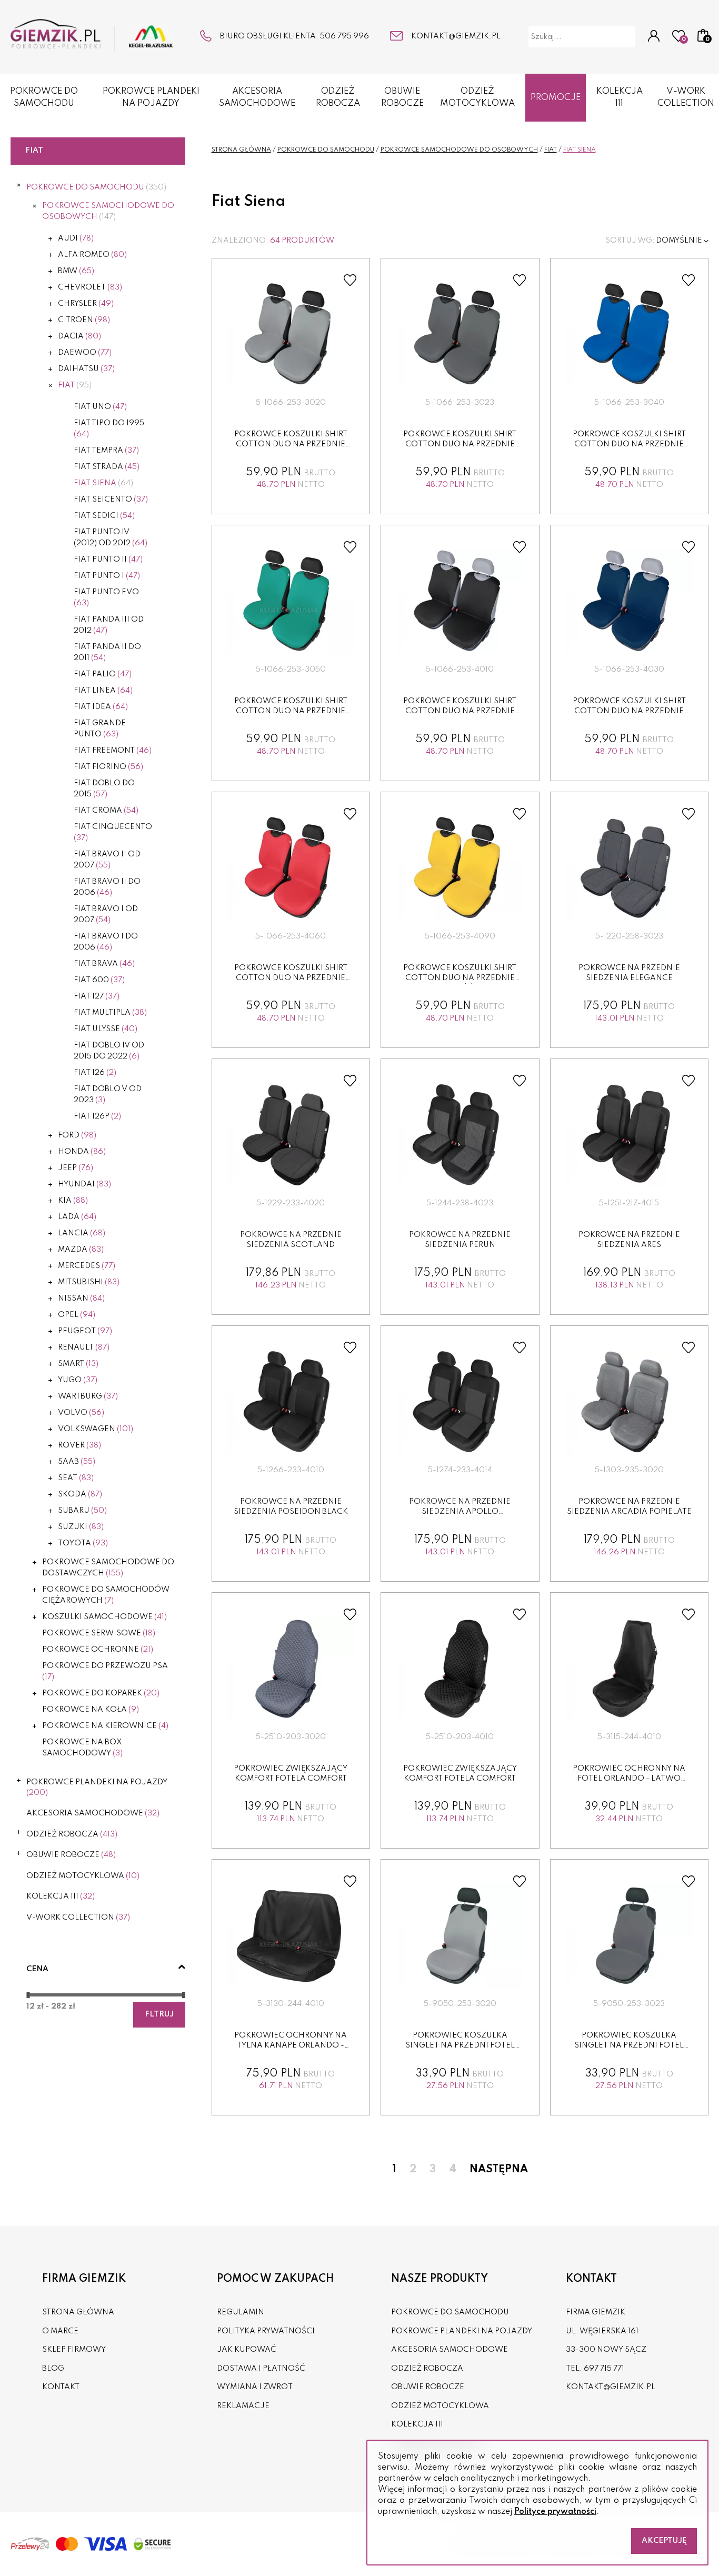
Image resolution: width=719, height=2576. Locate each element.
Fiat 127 (97, 996)
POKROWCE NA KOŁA (91, 1710)
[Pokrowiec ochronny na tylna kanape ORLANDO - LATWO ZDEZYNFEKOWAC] (291, 1936)
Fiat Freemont (113, 751)
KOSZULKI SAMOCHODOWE (104, 1617)
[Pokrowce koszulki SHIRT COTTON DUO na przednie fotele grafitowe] (460, 335)
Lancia (82, 1233)
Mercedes (87, 1266)
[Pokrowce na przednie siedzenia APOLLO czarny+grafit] (460, 1402)
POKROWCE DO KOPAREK (101, 1693)
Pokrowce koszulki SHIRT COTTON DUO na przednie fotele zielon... (291, 711)
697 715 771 (604, 2369)
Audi (76, 238)
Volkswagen (96, 1429)
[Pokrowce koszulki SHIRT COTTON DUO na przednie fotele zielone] (291, 602)
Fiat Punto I (107, 576)
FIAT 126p (97, 1116)
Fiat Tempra (106, 451)
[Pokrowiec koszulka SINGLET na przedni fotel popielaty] (460, 1936)
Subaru (82, 1511)
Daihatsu (86, 369)
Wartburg (88, 1396)
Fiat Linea (103, 691)
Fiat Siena (103, 483)
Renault (84, 1347)
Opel (77, 1315)
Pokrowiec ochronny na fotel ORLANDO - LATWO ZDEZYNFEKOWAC (629, 1779)
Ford (77, 1135)
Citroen (84, 320)
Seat (76, 1478)
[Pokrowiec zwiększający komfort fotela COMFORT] (291, 1669)
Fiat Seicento (111, 500)
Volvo (81, 1413)
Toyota (83, 1543)
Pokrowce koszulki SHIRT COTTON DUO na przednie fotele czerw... (291, 978)
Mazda (81, 1250)
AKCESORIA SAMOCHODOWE (257, 97)
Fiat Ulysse (106, 1029)
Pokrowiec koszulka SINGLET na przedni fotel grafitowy (629, 2046)
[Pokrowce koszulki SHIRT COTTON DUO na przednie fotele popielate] (291, 335)
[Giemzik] (92, 36)
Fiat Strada (107, 467)
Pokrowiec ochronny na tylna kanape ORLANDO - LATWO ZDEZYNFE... (291, 2046)
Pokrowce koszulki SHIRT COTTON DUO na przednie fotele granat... (629, 711)
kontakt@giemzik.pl (456, 36)
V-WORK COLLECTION (686, 97)
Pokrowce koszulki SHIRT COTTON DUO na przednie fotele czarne (460, 711)
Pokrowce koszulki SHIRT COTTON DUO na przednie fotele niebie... (629, 445)
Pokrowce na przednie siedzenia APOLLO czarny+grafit (460, 1512)
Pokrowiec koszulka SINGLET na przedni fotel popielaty (460, 2046)
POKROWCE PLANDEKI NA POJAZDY (151, 97)
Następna (499, 2170)
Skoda (80, 1494)
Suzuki (81, 1527)
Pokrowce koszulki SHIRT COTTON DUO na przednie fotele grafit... (460, 445)
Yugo (78, 1380)
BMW (76, 271)
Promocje (556, 98)
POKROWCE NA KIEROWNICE (105, 1726)
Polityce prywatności (555, 2512)
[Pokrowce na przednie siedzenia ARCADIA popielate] (629, 1402)
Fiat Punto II (108, 560)
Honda (82, 1152)
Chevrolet (90, 287)
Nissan (81, 1299)
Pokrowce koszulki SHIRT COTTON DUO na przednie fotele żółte (460, 978)
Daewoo (85, 353)
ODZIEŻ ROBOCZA (338, 97)
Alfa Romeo (92, 255)
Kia (73, 1201)
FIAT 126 (95, 1073)
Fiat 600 (99, 980)
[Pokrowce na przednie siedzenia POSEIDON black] (291, 1402)
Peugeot (85, 1331)
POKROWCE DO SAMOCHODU (44, 97)
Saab (77, 1462)
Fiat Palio (103, 674)
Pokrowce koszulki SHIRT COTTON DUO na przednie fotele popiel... (291, 445)
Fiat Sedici (104, 516)
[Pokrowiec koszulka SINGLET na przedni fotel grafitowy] (629, 1936)
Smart (78, 1364)
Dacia (79, 336)
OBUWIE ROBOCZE (402, 97)
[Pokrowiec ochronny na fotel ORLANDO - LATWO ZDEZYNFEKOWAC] (629, 1669)
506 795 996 (344, 36)
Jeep (76, 1168)
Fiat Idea (101, 707)
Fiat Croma (106, 811)
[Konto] (654, 37)
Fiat (75, 385)
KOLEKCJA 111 (620, 97)
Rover (79, 1445)
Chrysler (86, 304)
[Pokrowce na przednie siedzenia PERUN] (460, 1135)
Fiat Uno (100, 407)
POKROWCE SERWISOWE (99, 1633)
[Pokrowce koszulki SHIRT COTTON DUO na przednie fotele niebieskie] (629, 335)
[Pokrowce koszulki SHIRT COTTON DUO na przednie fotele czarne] (460, 602)
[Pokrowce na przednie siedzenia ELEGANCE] (629, 868)
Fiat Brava (104, 964)
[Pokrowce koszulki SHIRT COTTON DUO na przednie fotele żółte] (460, 868)
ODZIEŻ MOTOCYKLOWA (477, 97)
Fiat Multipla (110, 1013)
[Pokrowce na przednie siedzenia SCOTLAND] (291, 1135)
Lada (77, 1217)
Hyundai (84, 1184)
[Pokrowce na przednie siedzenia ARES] (629, 1135)
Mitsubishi (89, 1282)
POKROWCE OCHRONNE (98, 1650)
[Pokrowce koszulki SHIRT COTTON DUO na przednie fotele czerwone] (291, 868)
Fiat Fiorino (108, 767)
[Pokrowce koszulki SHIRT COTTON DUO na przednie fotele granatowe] (629, 602)
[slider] (28, 1995)
